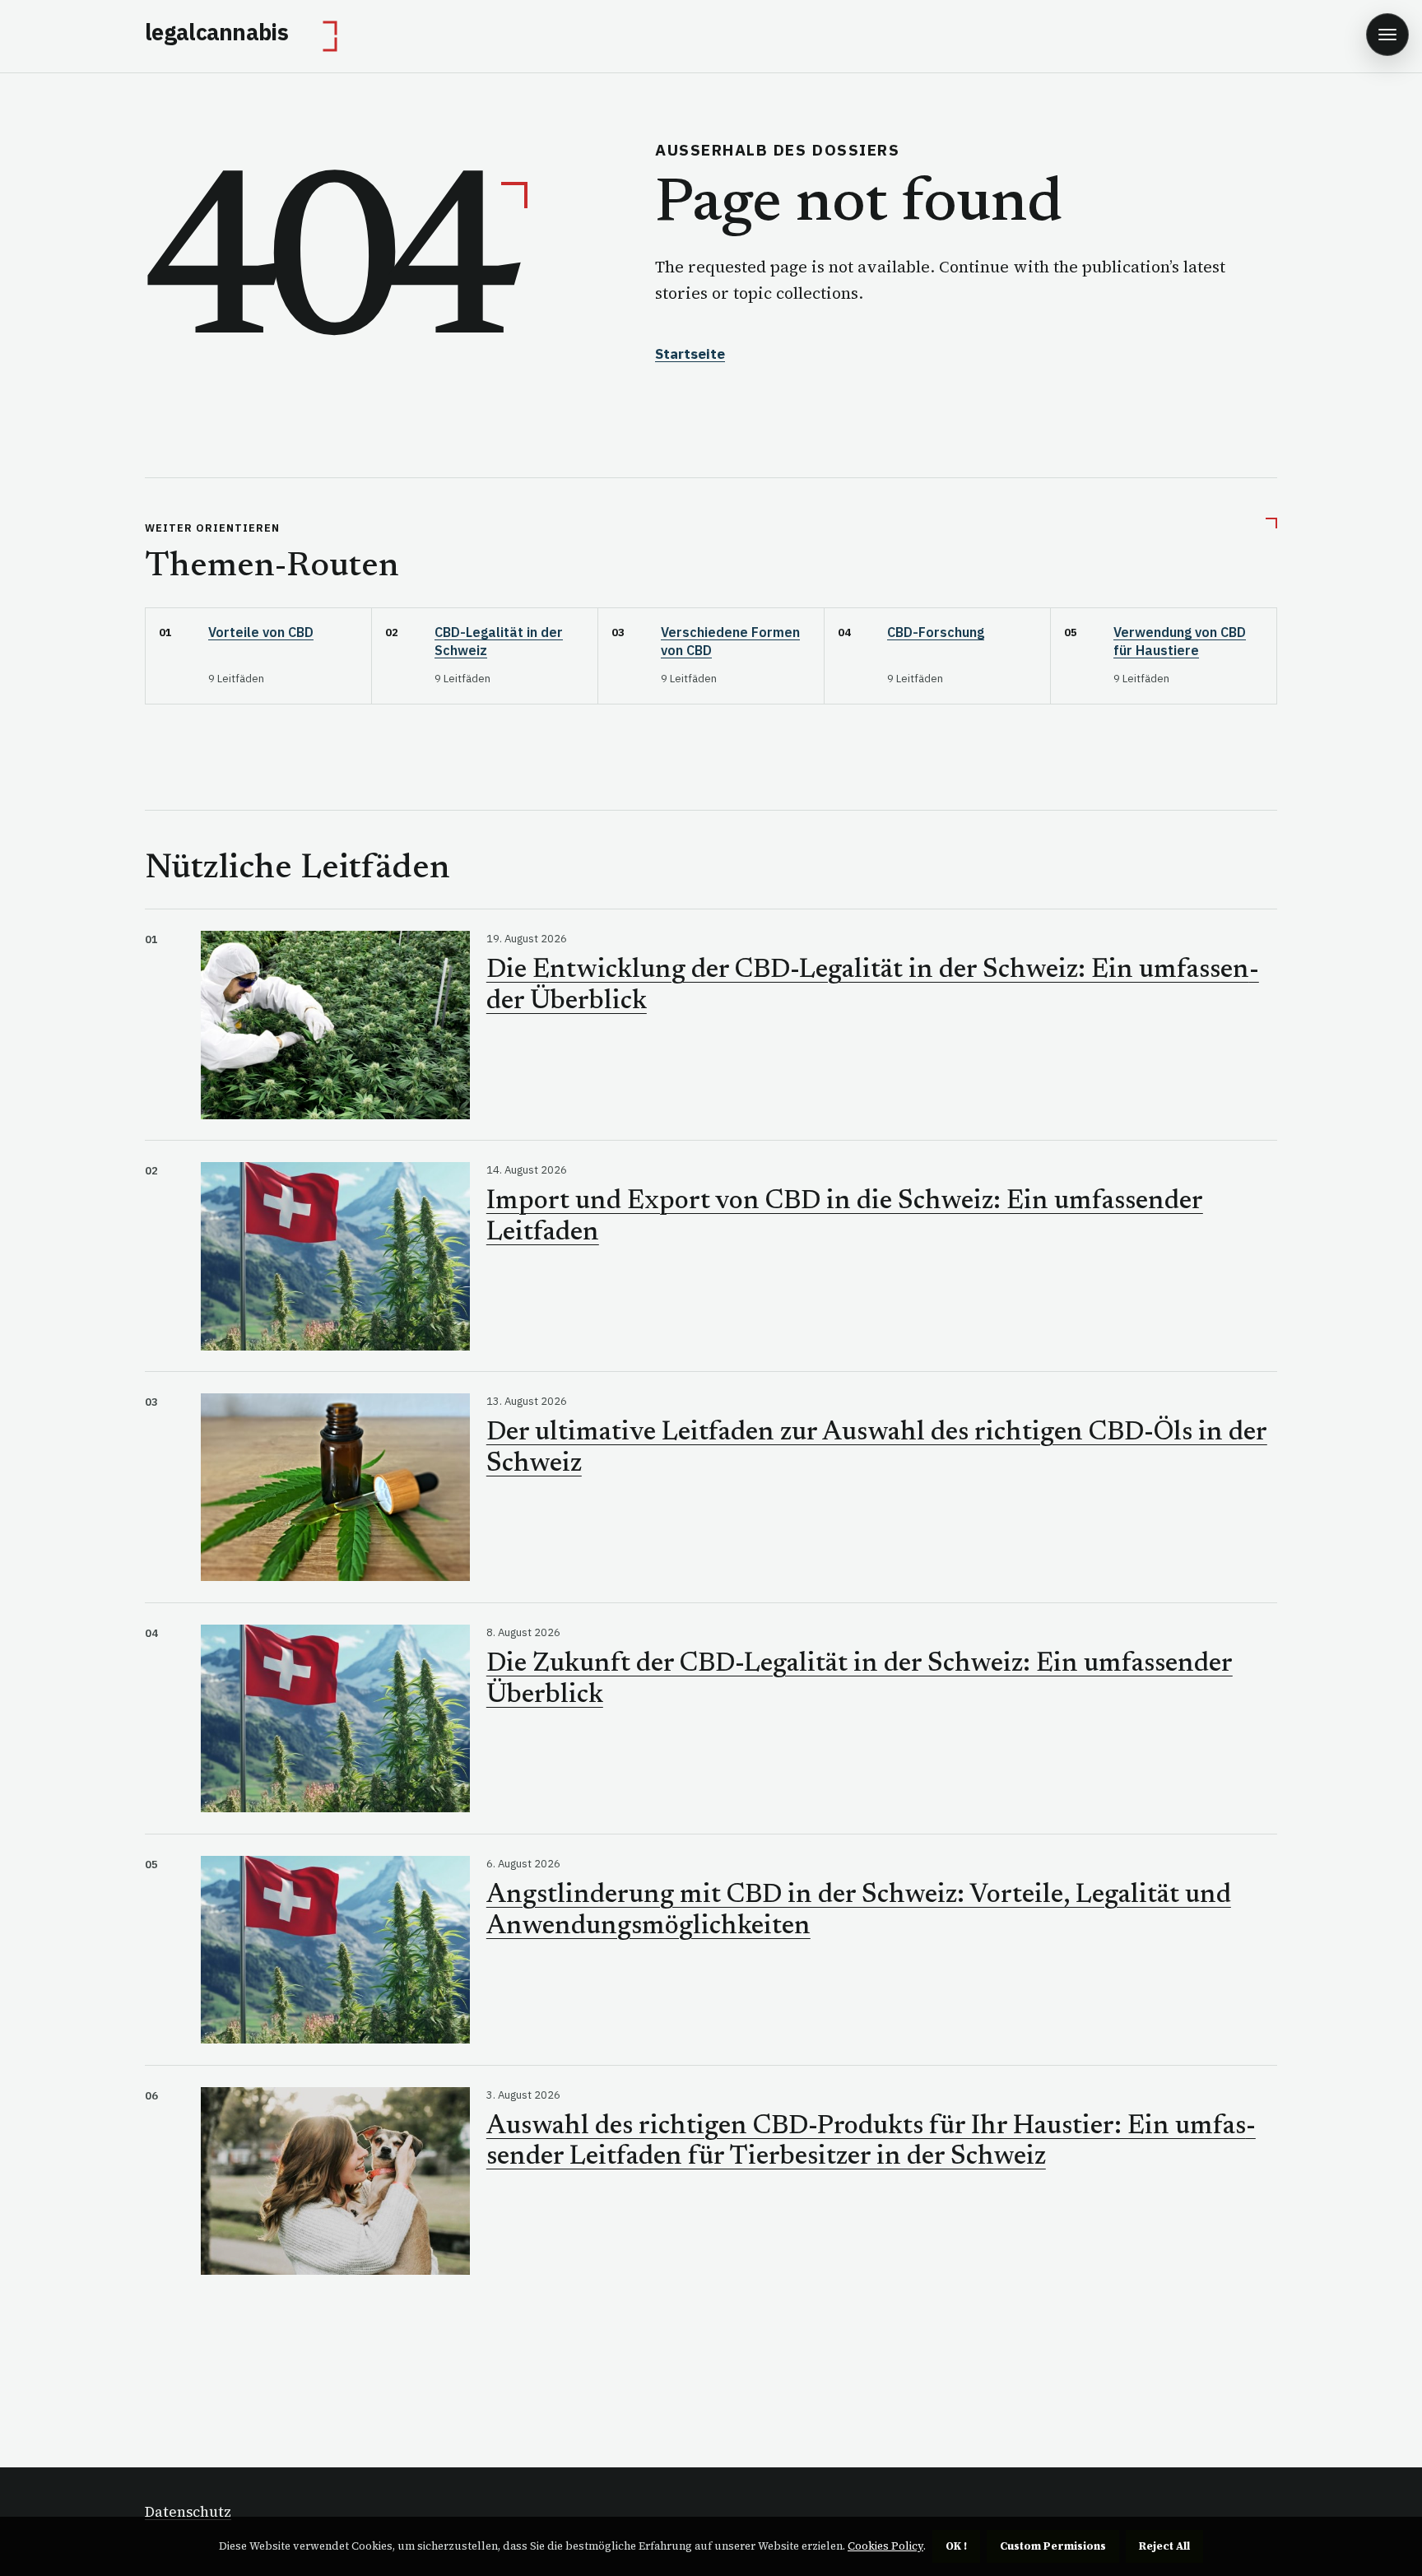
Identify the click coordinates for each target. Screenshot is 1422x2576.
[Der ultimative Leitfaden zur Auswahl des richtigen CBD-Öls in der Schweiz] (335, 1488)
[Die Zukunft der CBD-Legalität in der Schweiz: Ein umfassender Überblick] (335, 1719)
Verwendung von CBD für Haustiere (1180, 641)
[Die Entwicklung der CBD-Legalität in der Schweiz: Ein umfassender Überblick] (335, 1025)
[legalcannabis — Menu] (1387, 35)
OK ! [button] (956, 2546)
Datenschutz (188, 2512)
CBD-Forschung (936, 632)
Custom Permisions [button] (1053, 2546)
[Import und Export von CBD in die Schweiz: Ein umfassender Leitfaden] (335, 1256)
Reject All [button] (1164, 2546)
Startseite (690, 354)
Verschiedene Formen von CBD (730, 641)
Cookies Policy (885, 2546)
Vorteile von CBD (261, 632)
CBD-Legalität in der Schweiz (499, 641)
